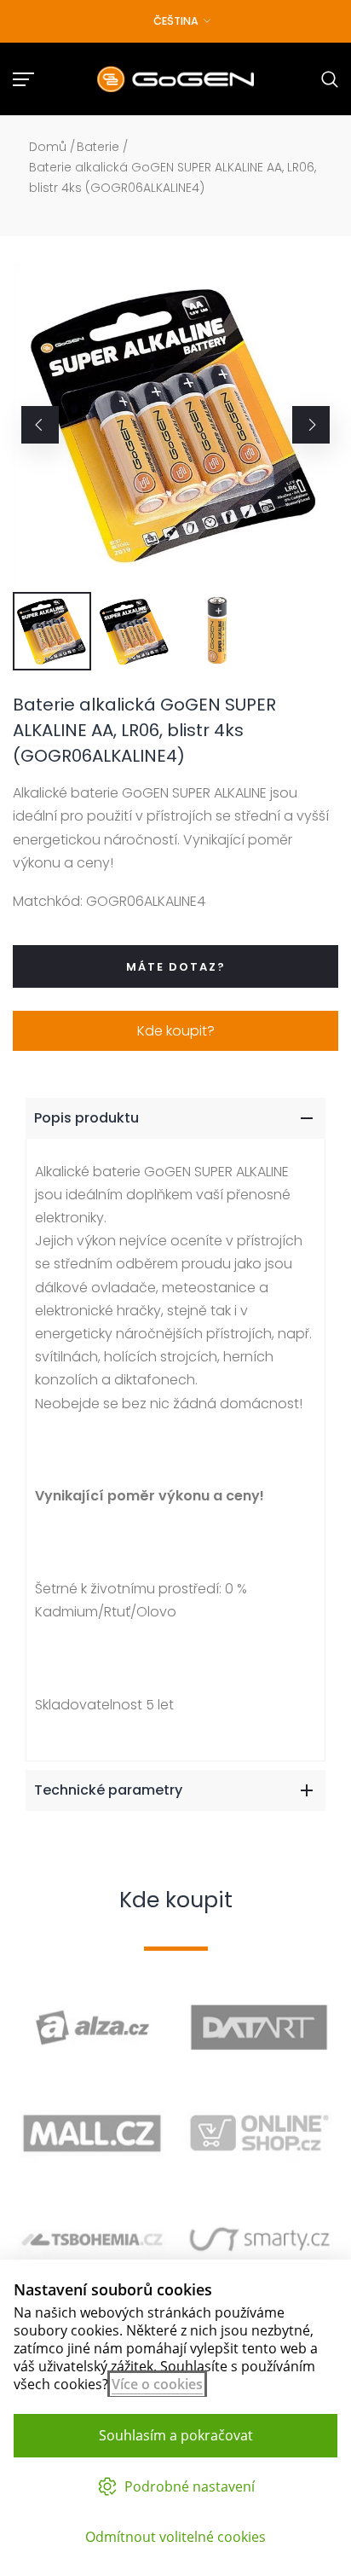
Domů (48, 147)
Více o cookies (157, 2384)
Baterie (98, 147)
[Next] (311, 425)
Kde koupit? (176, 1031)
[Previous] (40, 425)
